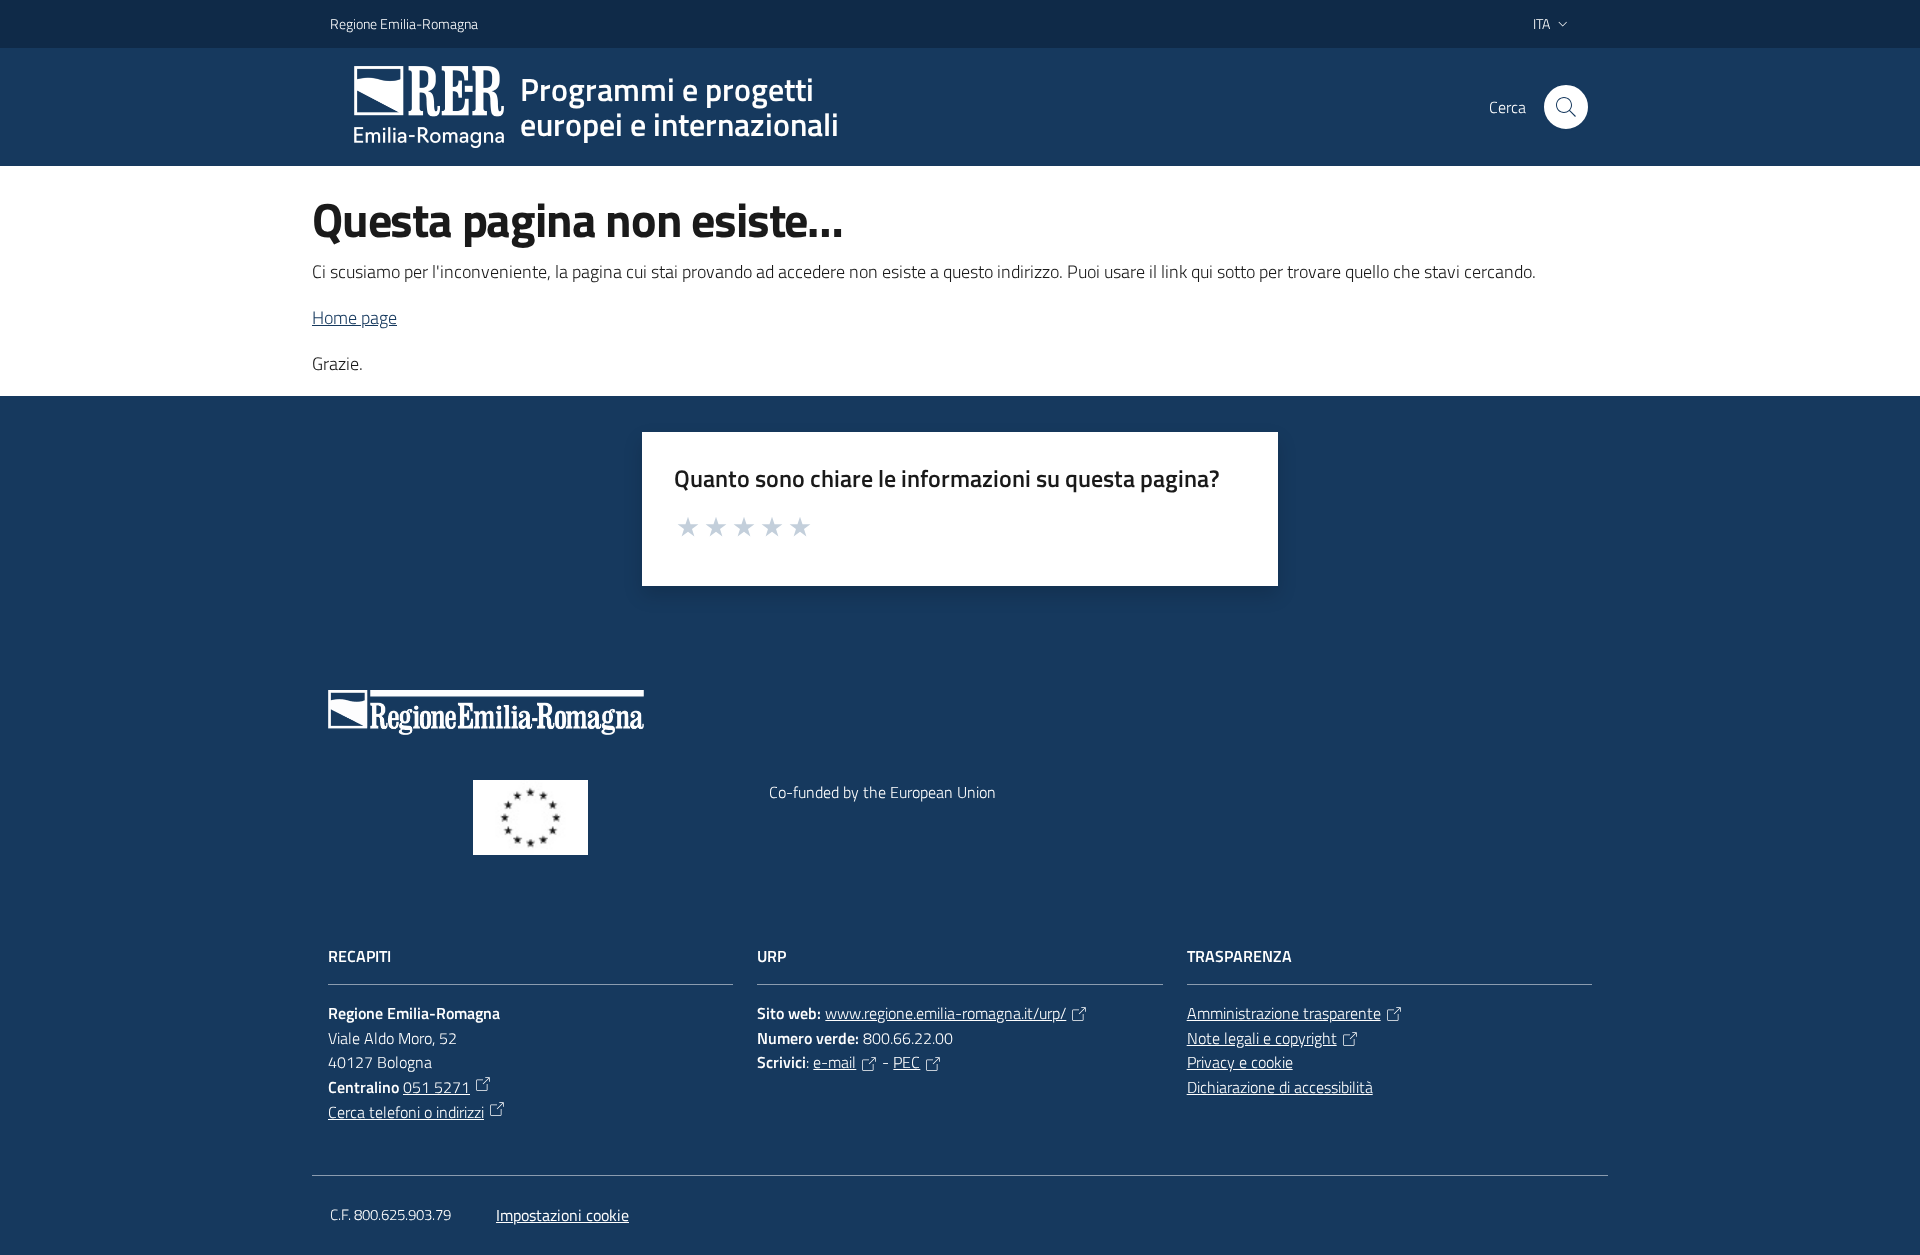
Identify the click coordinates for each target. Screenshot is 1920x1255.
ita (1541, 23)
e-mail (834, 1062)
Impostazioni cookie (562, 1215)
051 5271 (436, 1087)
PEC (906, 1062)
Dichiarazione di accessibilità (1280, 1087)
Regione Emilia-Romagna (404, 23)
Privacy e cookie (1240, 1062)
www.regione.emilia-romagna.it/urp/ (945, 1013)
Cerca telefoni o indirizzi (406, 1112)
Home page (354, 317)
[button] (1566, 107)
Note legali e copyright (1262, 1038)
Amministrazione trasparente (1284, 1013)
